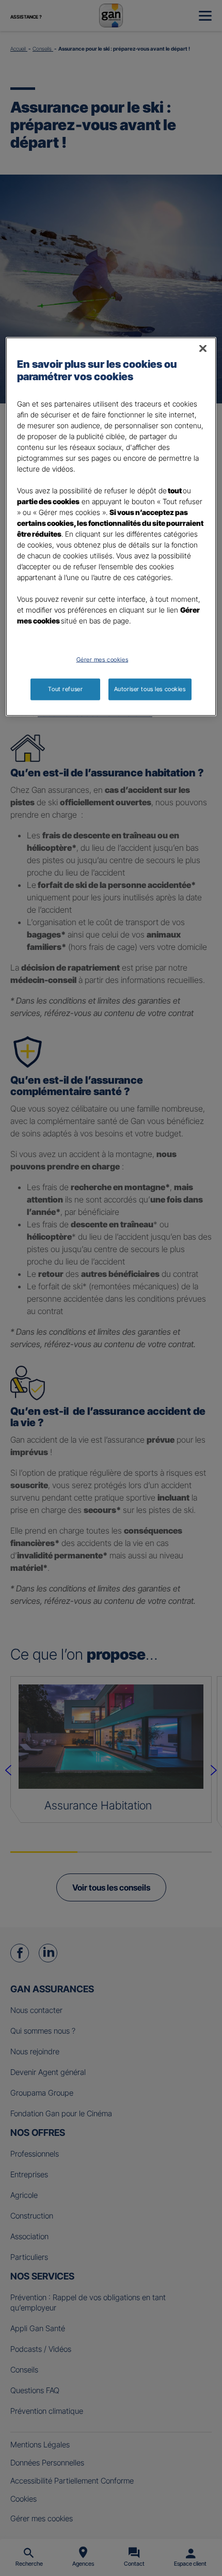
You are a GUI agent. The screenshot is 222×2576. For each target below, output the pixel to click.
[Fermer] (203, 349)
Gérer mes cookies (102, 660)
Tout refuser (65, 689)
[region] (111, 527)
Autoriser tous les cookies (150, 689)
